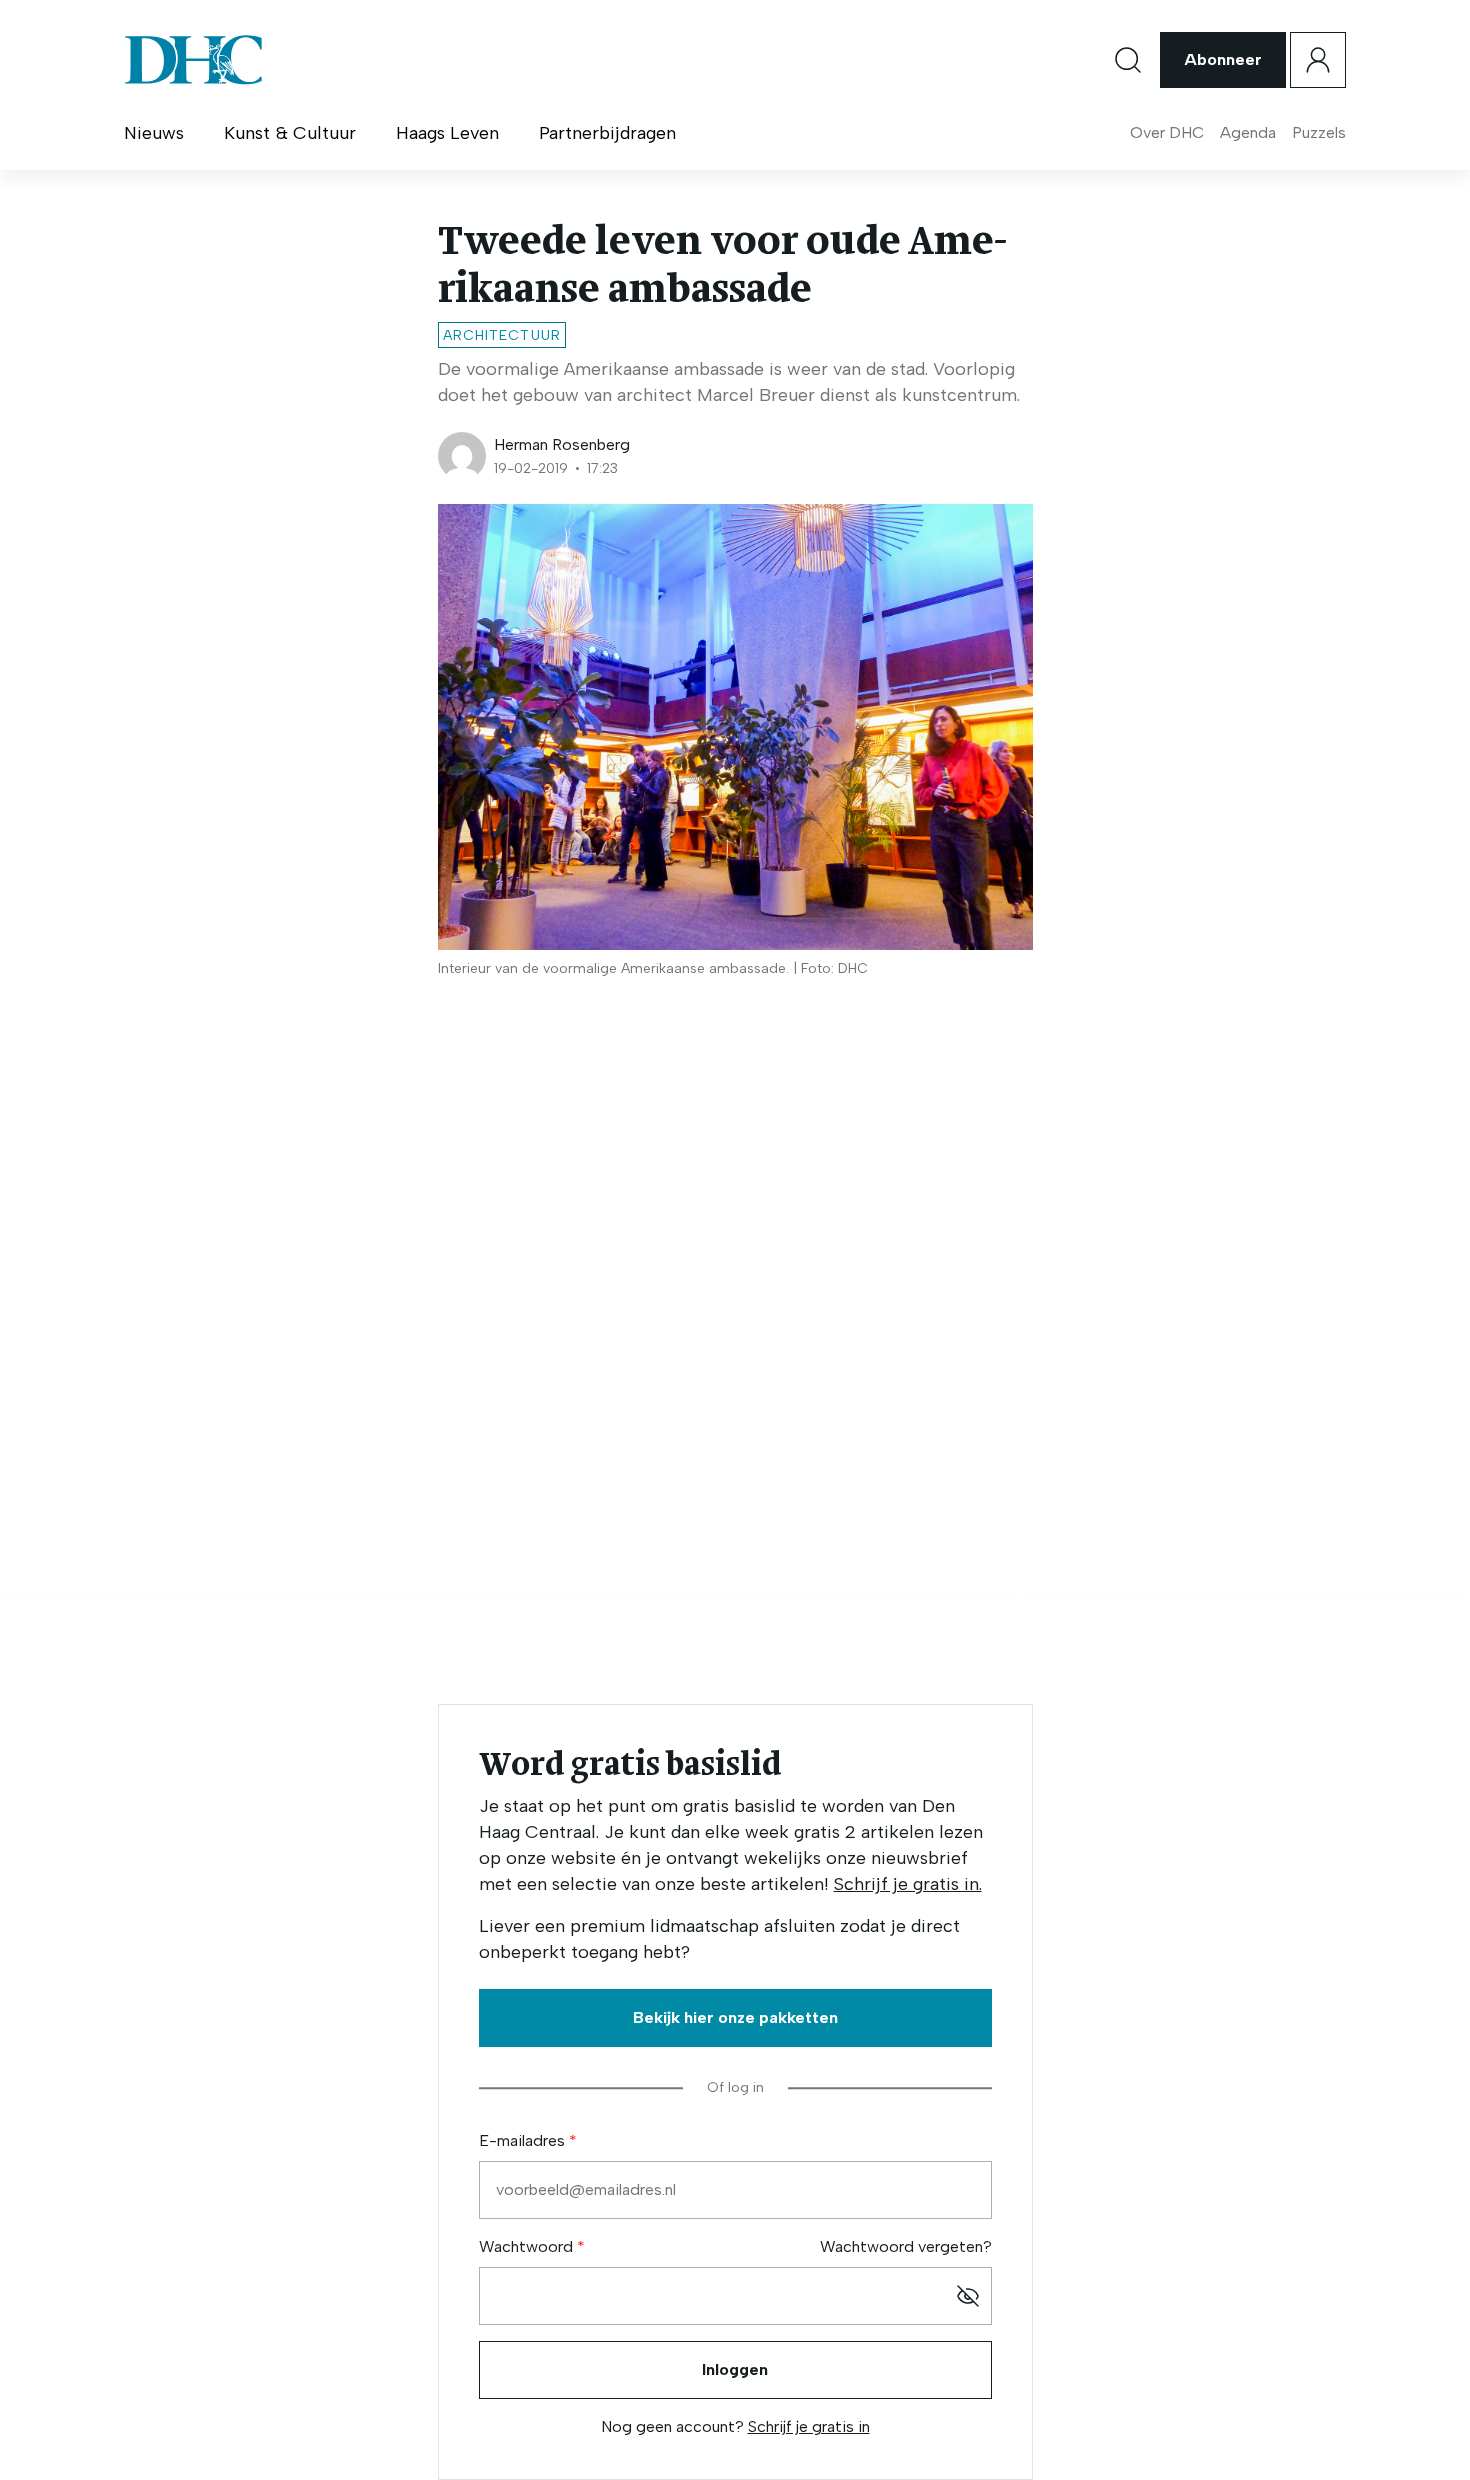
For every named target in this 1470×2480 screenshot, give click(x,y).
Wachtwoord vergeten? (906, 2246)
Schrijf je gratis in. (908, 1884)
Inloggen (735, 2369)
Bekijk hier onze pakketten (735, 2017)
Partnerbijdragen (607, 133)
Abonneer (1223, 59)
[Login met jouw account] (1318, 60)
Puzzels (1319, 132)
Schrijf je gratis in (809, 2426)
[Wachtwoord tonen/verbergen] (968, 2296)
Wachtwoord (528, 2246)
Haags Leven (447, 133)
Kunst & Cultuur (290, 133)
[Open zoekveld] (1128, 60)
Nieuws (154, 133)
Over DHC (1167, 132)
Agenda (1248, 132)
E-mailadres (524, 2140)
